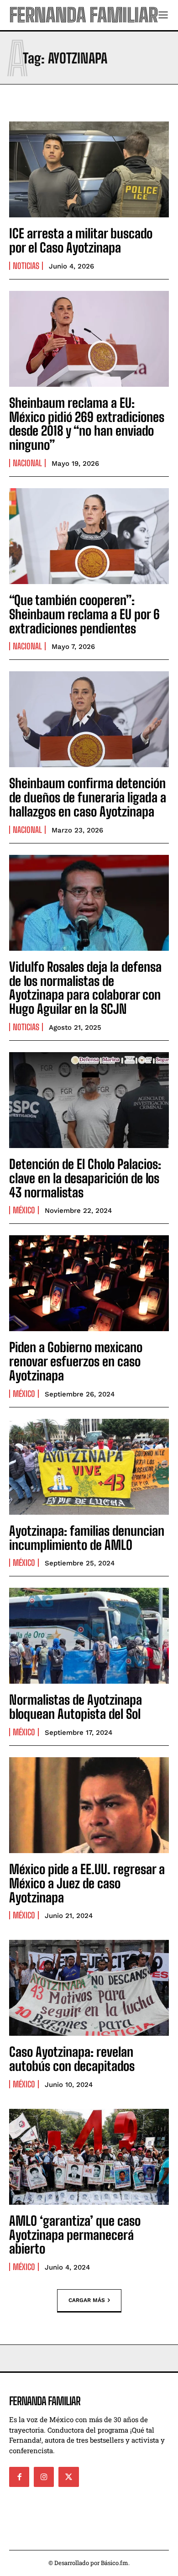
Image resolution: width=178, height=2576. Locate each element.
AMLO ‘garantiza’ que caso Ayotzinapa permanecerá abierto (75, 2235)
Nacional (27, 463)
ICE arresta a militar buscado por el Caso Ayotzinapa (81, 240)
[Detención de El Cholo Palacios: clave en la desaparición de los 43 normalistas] (89, 1100)
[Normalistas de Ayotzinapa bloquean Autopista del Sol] (89, 1636)
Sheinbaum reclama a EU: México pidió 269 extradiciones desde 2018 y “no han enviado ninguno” (87, 424)
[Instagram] (44, 2477)
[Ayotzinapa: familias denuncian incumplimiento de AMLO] (89, 1467)
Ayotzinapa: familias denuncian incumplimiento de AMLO (87, 1538)
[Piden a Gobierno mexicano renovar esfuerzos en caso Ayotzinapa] (89, 1283)
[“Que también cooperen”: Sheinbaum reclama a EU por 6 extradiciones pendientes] (89, 536)
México (24, 1210)
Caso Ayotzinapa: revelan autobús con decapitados (72, 2059)
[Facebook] (19, 2477)
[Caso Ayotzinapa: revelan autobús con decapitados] (89, 1988)
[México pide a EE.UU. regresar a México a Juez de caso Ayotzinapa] (89, 1805)
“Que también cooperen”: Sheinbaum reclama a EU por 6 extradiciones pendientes (84, 614)
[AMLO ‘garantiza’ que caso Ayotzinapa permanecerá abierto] (89, 2157)
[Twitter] (68, 2477)
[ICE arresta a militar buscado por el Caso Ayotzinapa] (89, 169)
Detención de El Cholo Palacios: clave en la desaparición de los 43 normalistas (85, 1178)
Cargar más (87, 2300)
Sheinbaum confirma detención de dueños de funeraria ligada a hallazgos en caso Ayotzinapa (88, 797)
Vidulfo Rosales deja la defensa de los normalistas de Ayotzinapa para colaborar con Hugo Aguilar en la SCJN (85, 988)
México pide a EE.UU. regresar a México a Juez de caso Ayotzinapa (87, 1883)
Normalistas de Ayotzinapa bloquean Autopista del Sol (76, 1707)
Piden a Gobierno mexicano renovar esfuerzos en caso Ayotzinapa (76, 1361)
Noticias (26, 266)
